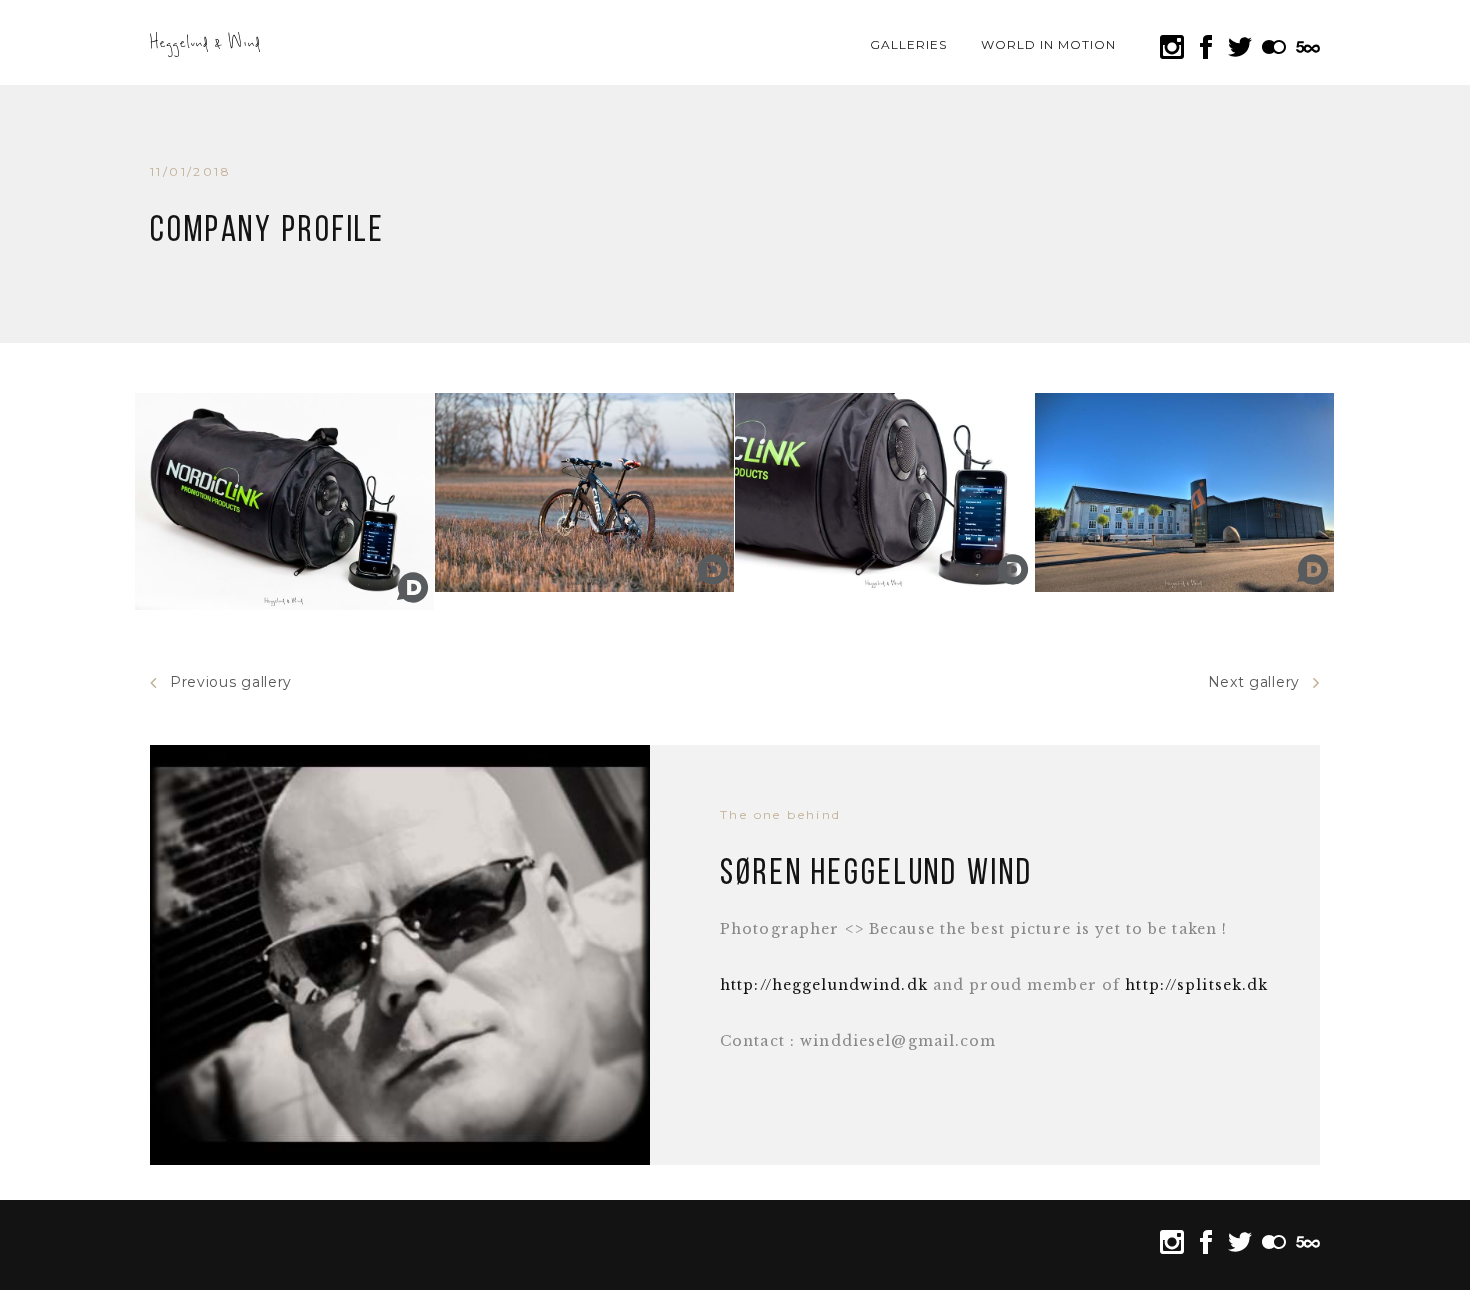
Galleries (908, 44)
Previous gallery (231, 682)
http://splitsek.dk (1196, 985)
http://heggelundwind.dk (824, 985)
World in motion (1048, 44)
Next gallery (1254, 682)
